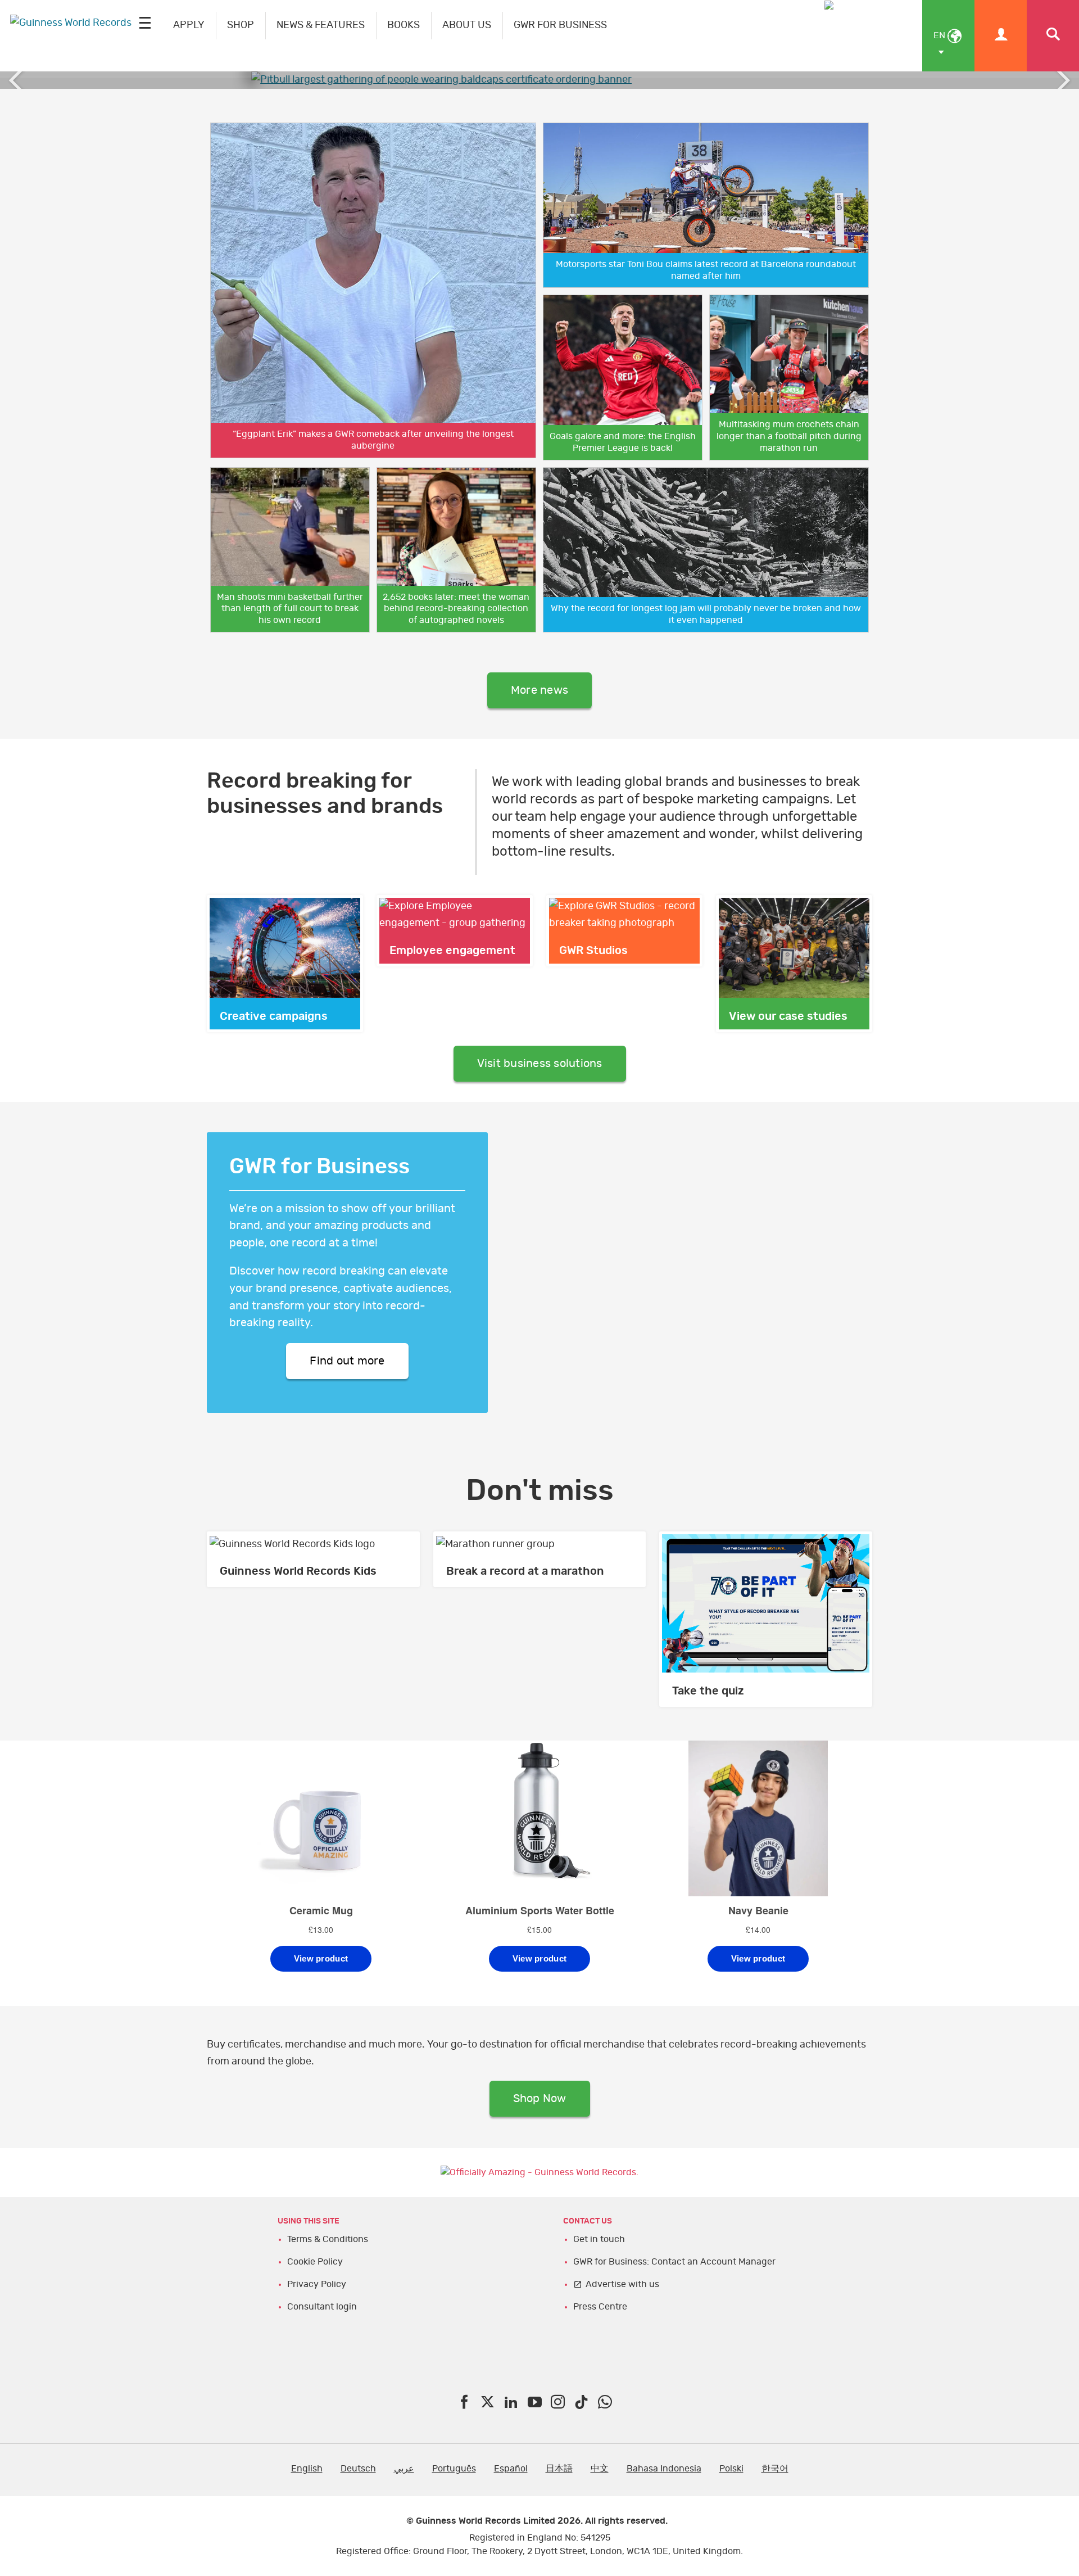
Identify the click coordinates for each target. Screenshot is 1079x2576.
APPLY (189, 25)
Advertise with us (622, 2284)
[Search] (1053, 36)
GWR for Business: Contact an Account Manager (674, 2262)
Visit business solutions (540, 1064)
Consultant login (322, 2307)
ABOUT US (467, 25)
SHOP (241, 25)
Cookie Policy (315, 2262)
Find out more (347, 1361)
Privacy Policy (317, 2284)
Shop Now (540, 2099)
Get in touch (599, 2239)
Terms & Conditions (328, 2239)
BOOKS (404, 25)
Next (1062, 80)
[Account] (1001, 36)
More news (539, 690)
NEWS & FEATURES (321, 25)
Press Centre (600, 2307)
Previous (17, 80)
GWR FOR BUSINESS (560, 25)
